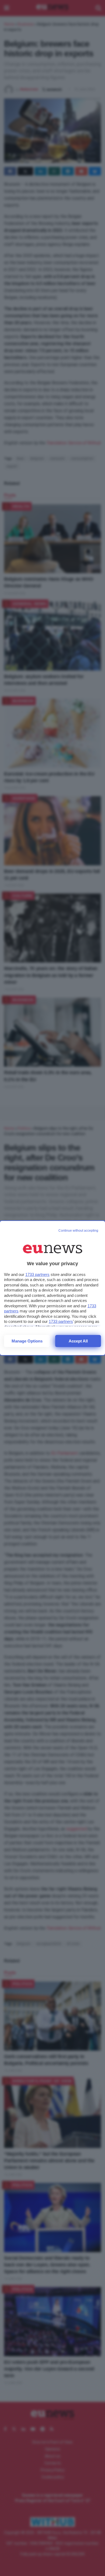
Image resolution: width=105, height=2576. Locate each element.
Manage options (27, 1341)
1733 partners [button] (37, 1274)
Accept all (78, 1341)
